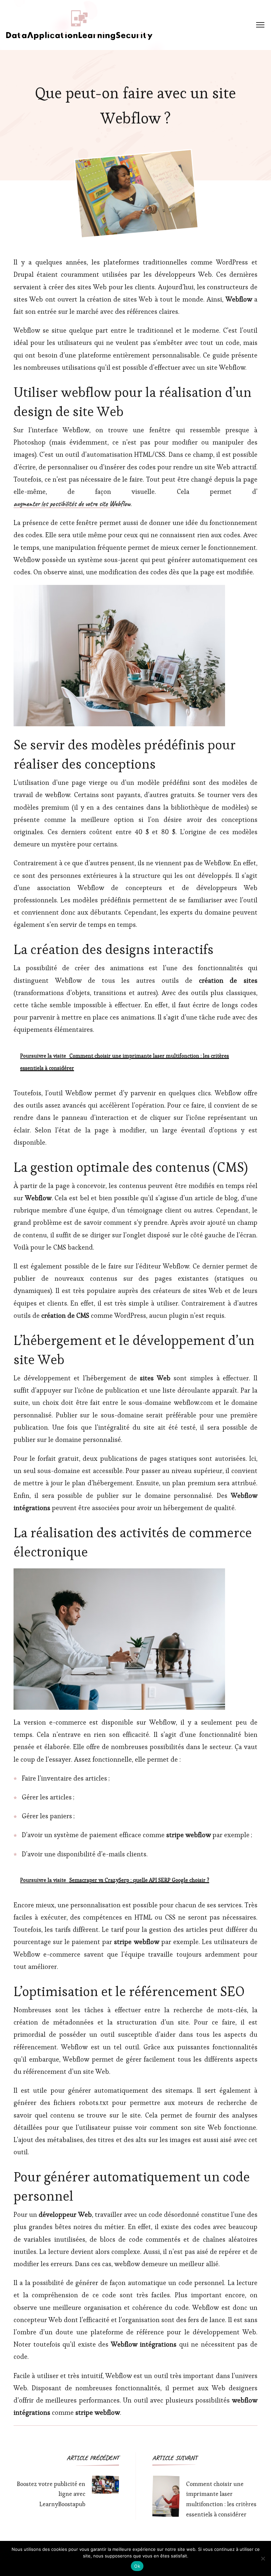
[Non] (263, 2558)
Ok (137, 2566)
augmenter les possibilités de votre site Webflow (72, 504)
